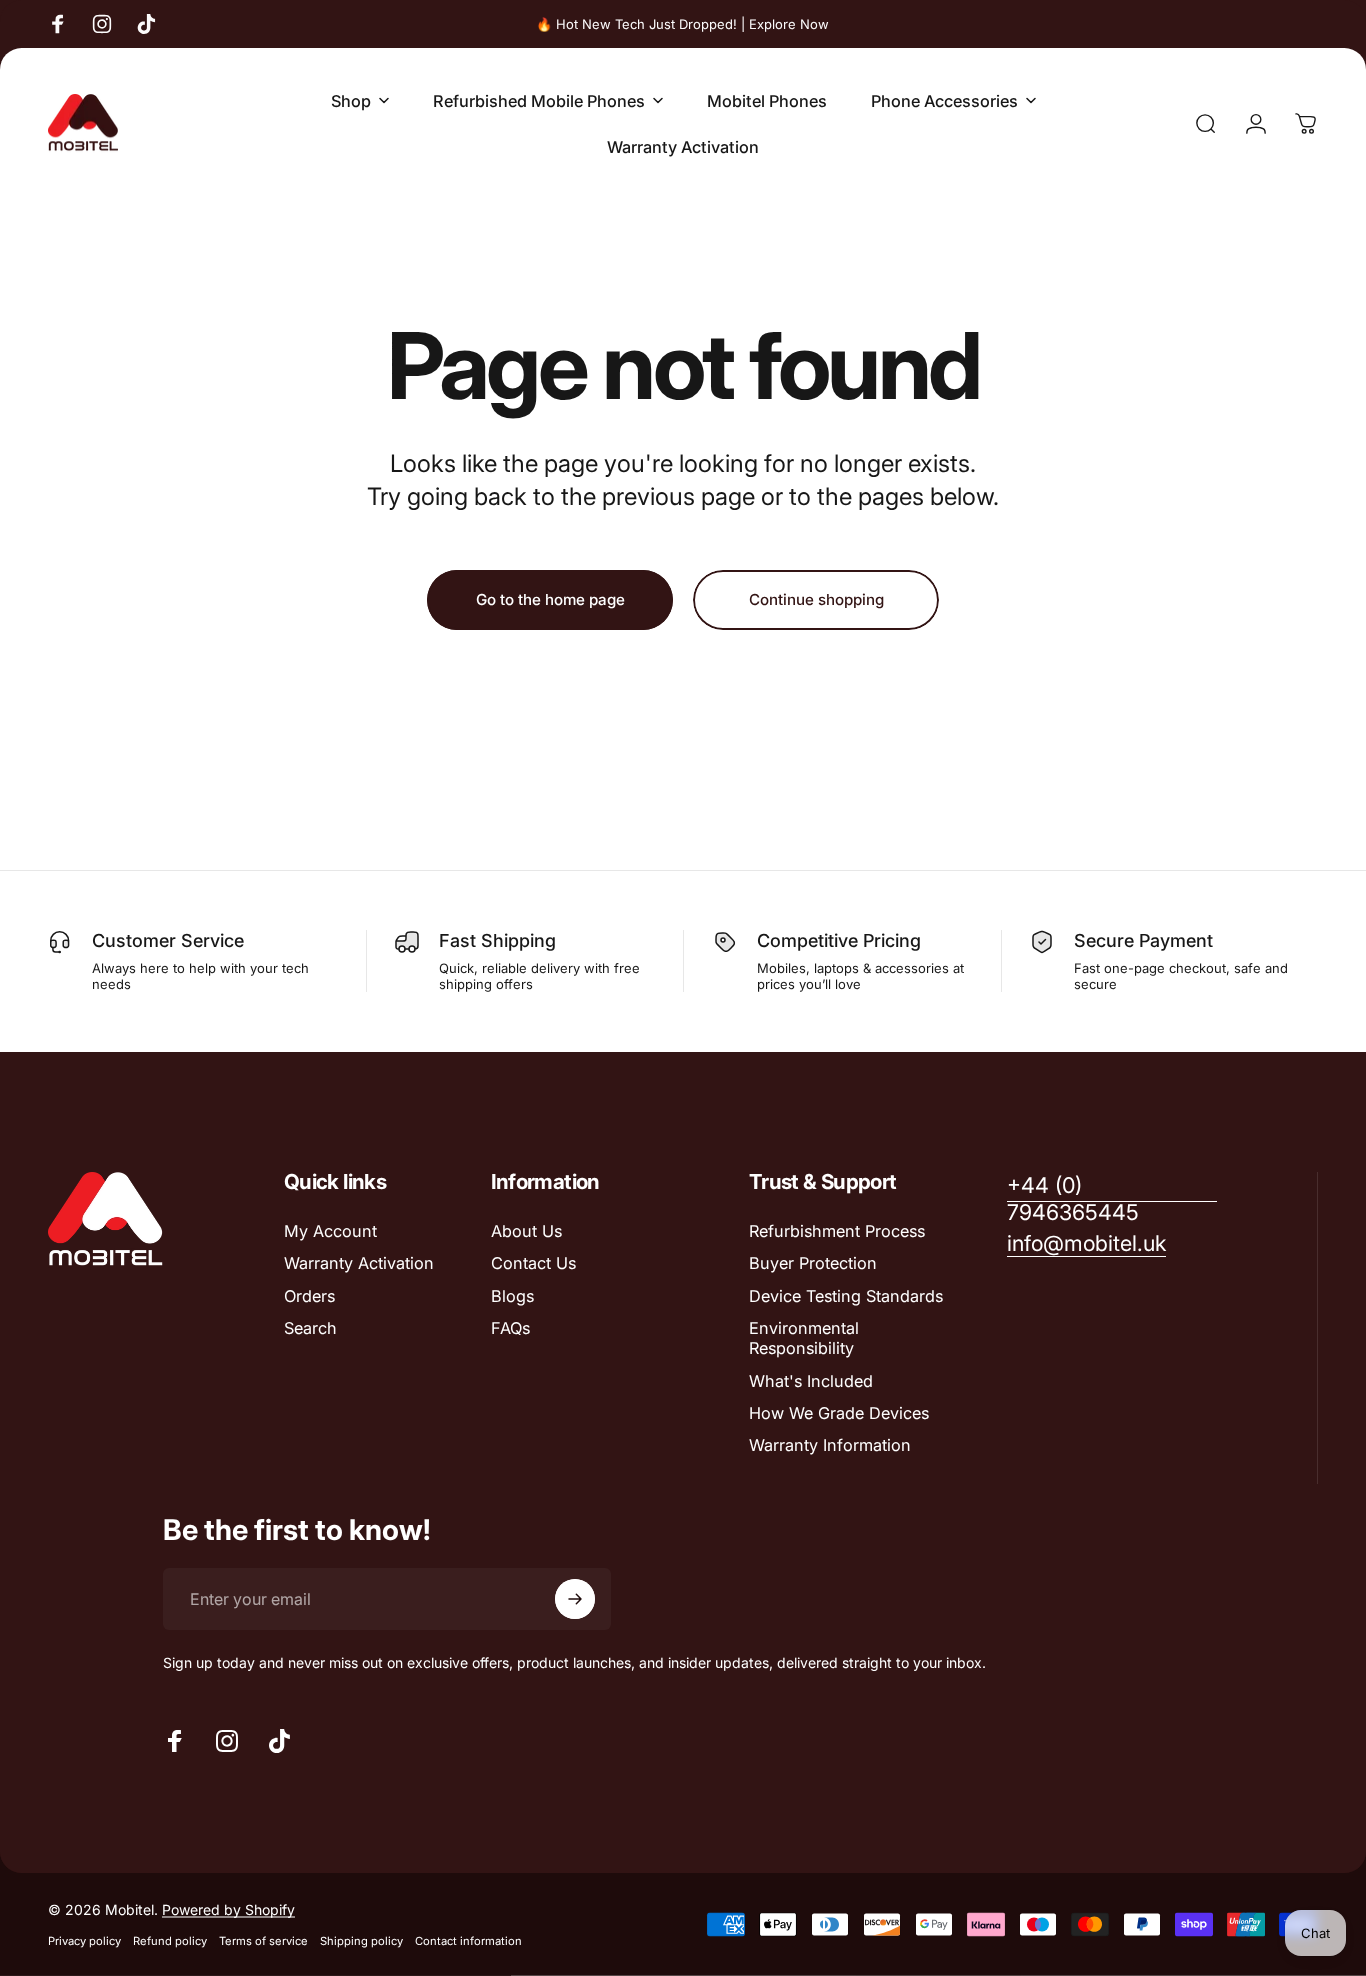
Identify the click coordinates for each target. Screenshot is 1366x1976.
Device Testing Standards (846, 1296)
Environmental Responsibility (804, 1338)
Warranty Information (830, 1445)
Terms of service (263, 1941)
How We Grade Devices (839, 1413)
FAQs (510, 1328)
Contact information (468, 1941)
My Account (330, 1231)
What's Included (811, 1381)
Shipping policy (361, 1941)
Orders (309, 1296)
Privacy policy (84, 1941)
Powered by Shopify (228, 1909)
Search (310, 1328)
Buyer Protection (813, 1263)
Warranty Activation (359, 1263)
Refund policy (170, 1941)
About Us (526, 1231)
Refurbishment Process (837, 1231)
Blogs (512, 1296)
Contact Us (533, 1263)
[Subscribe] (575, 1599)
